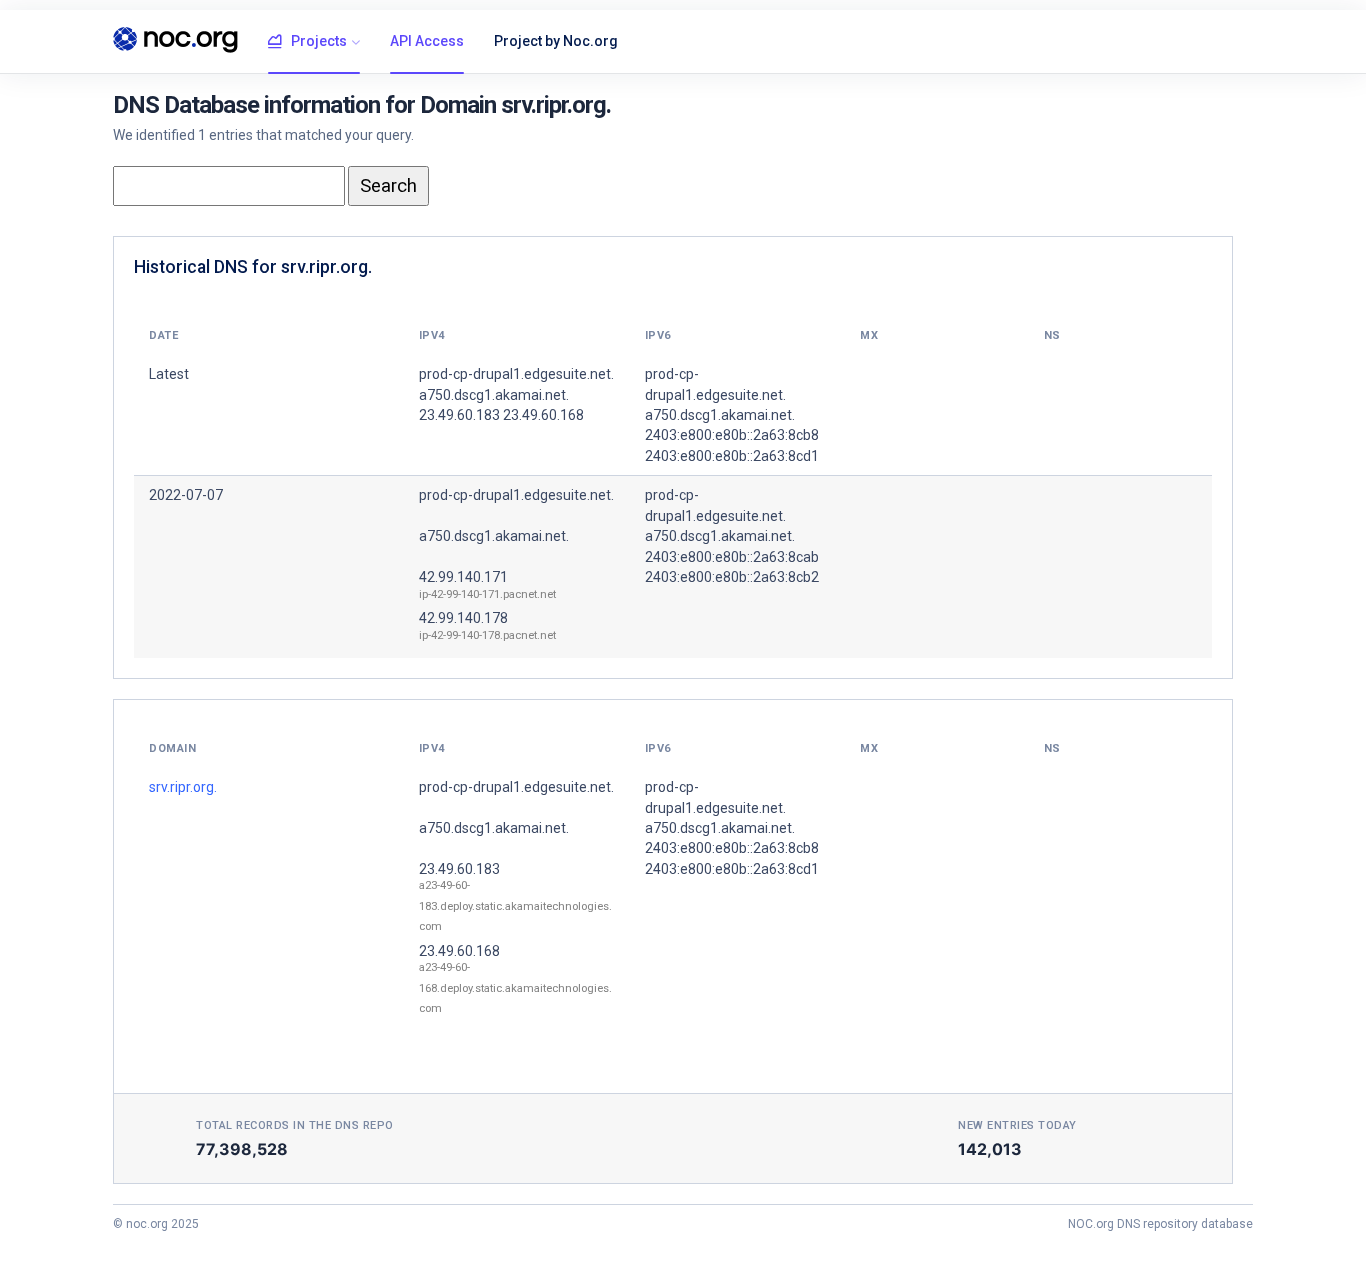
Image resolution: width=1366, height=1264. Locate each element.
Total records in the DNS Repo (295, 1125)
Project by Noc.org (556, 41)
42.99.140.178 (463, 618)
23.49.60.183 (459, 869)
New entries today (1017, 1125)
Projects (319, 41)
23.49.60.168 (459, 951)
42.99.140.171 (463, 577)
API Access (427, 41)
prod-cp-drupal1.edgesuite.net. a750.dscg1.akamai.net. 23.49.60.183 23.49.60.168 (516, 394)
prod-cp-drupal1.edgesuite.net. (516, 495)
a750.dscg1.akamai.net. (494, 536)
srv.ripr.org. (183, 787)
